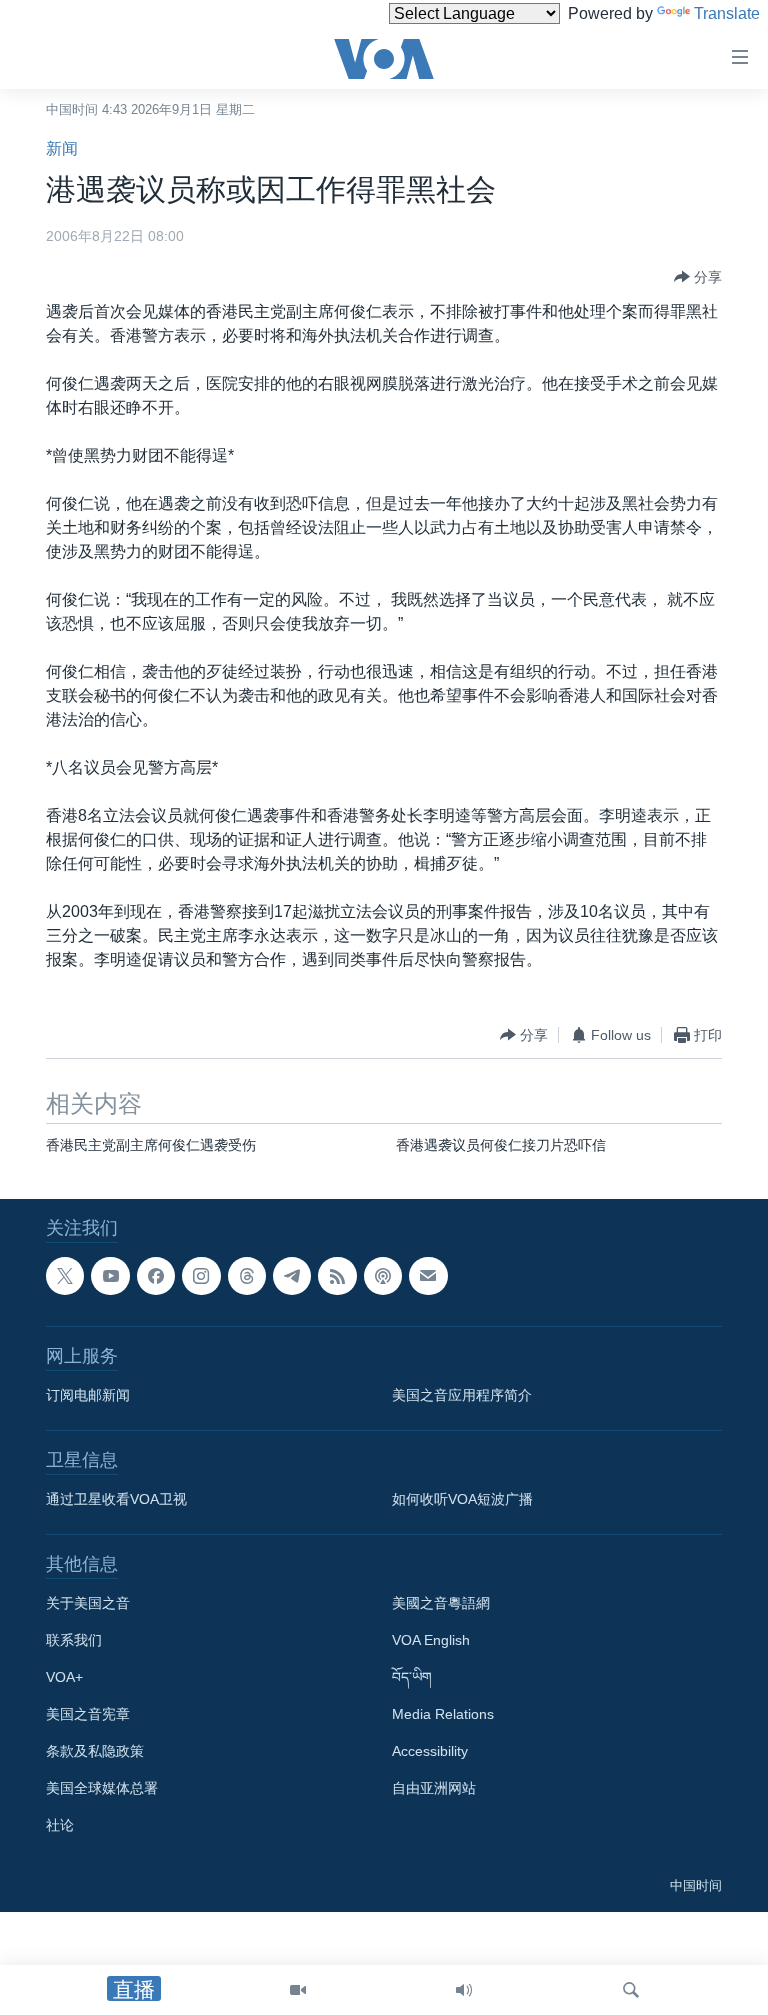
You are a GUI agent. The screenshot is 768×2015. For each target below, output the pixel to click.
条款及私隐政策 (95, 1752)
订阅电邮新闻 (88, 1396)
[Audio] (464, 1990)
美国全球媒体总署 (102, 1789)
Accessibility (430, 1752)
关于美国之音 (88, 1604)
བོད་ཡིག (412, 1678)
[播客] (383, 1276)
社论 (60, 1826)
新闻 (62, 148)
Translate (727, 13)
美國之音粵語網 (441, 1604)
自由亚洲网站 (434, 1789)
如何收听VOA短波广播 (462, 1500)
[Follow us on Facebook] (156, 1276)
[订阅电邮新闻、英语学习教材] (428, 1276)
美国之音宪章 (88, 1715)
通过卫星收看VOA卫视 (116, 1500)
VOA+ (64, 1678)
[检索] (631, 1990)
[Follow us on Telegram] (292, 1276)
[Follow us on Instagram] (201, 1276)
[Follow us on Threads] (247, 1276)
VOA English (431, 1641)
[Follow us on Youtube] (110, 1276)
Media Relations (443, 1715)
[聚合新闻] (337, 1276)
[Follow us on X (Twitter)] (65, 1276)
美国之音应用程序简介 (462, 1396)
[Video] (298, 1990)
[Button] (698, 277)
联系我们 (74, 1641)
